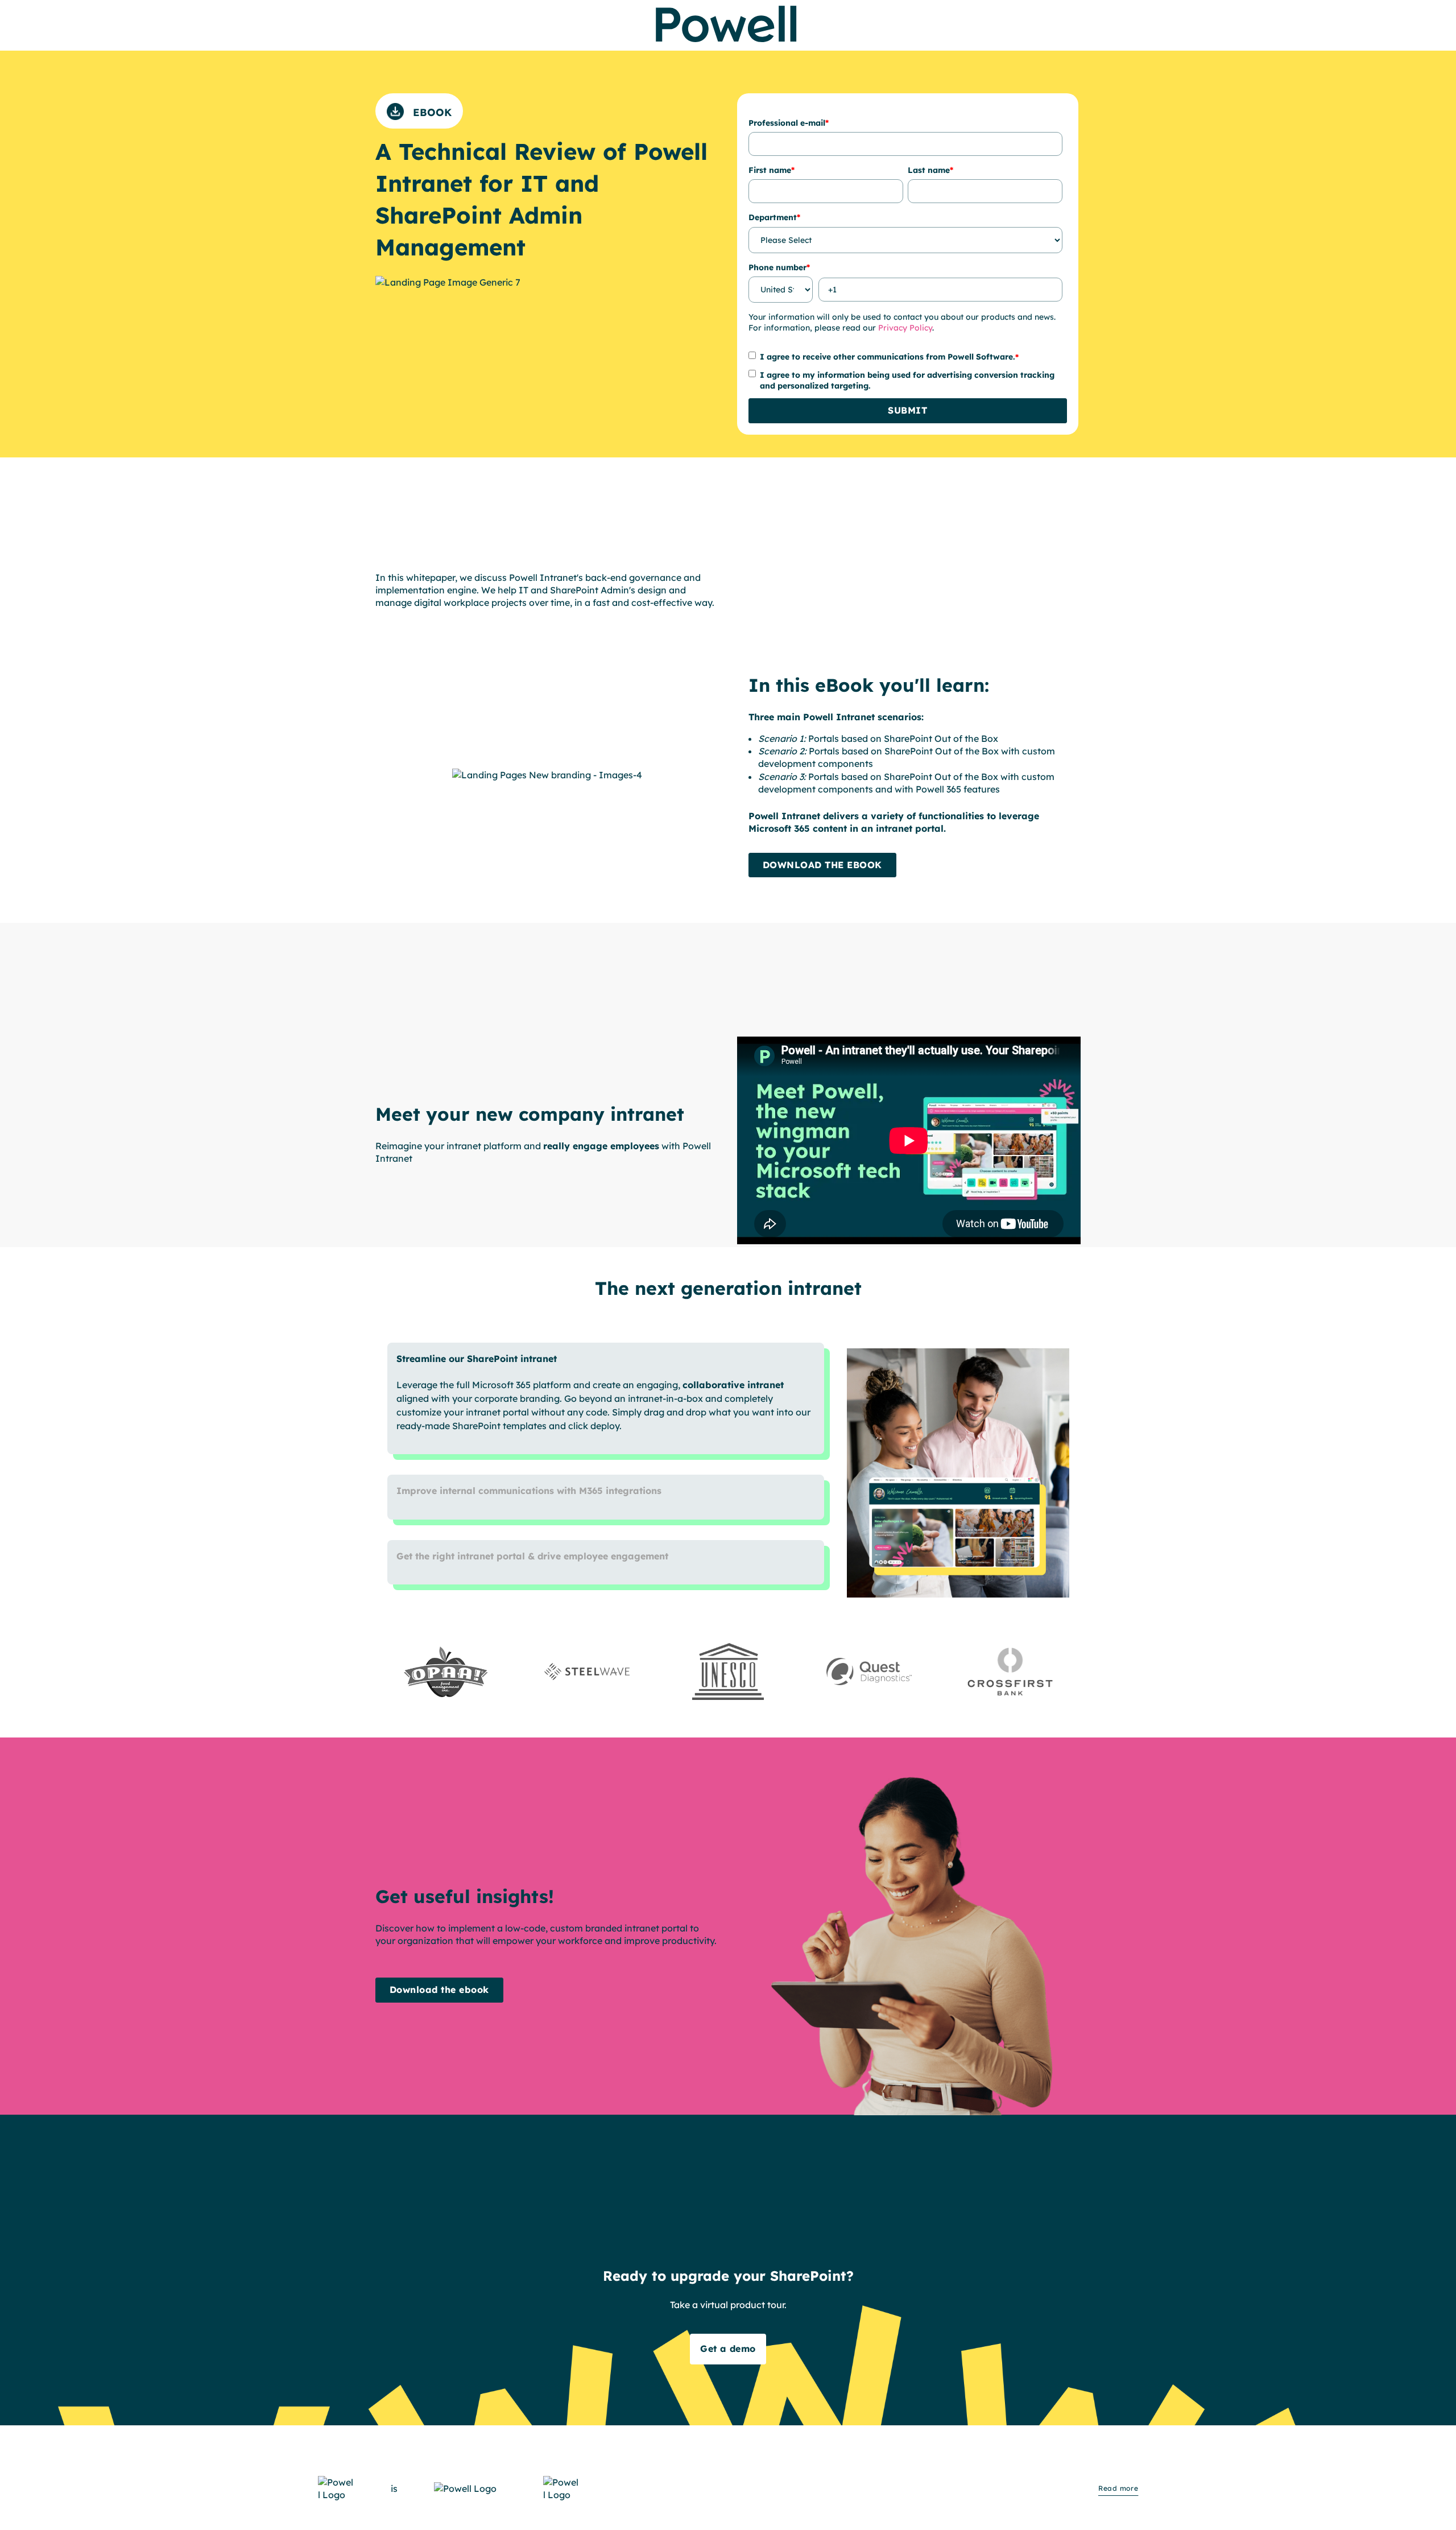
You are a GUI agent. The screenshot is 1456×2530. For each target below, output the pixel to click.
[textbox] (547, 1934)
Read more (1118, 2488)
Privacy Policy (905, 328)
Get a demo (728, 2349)
